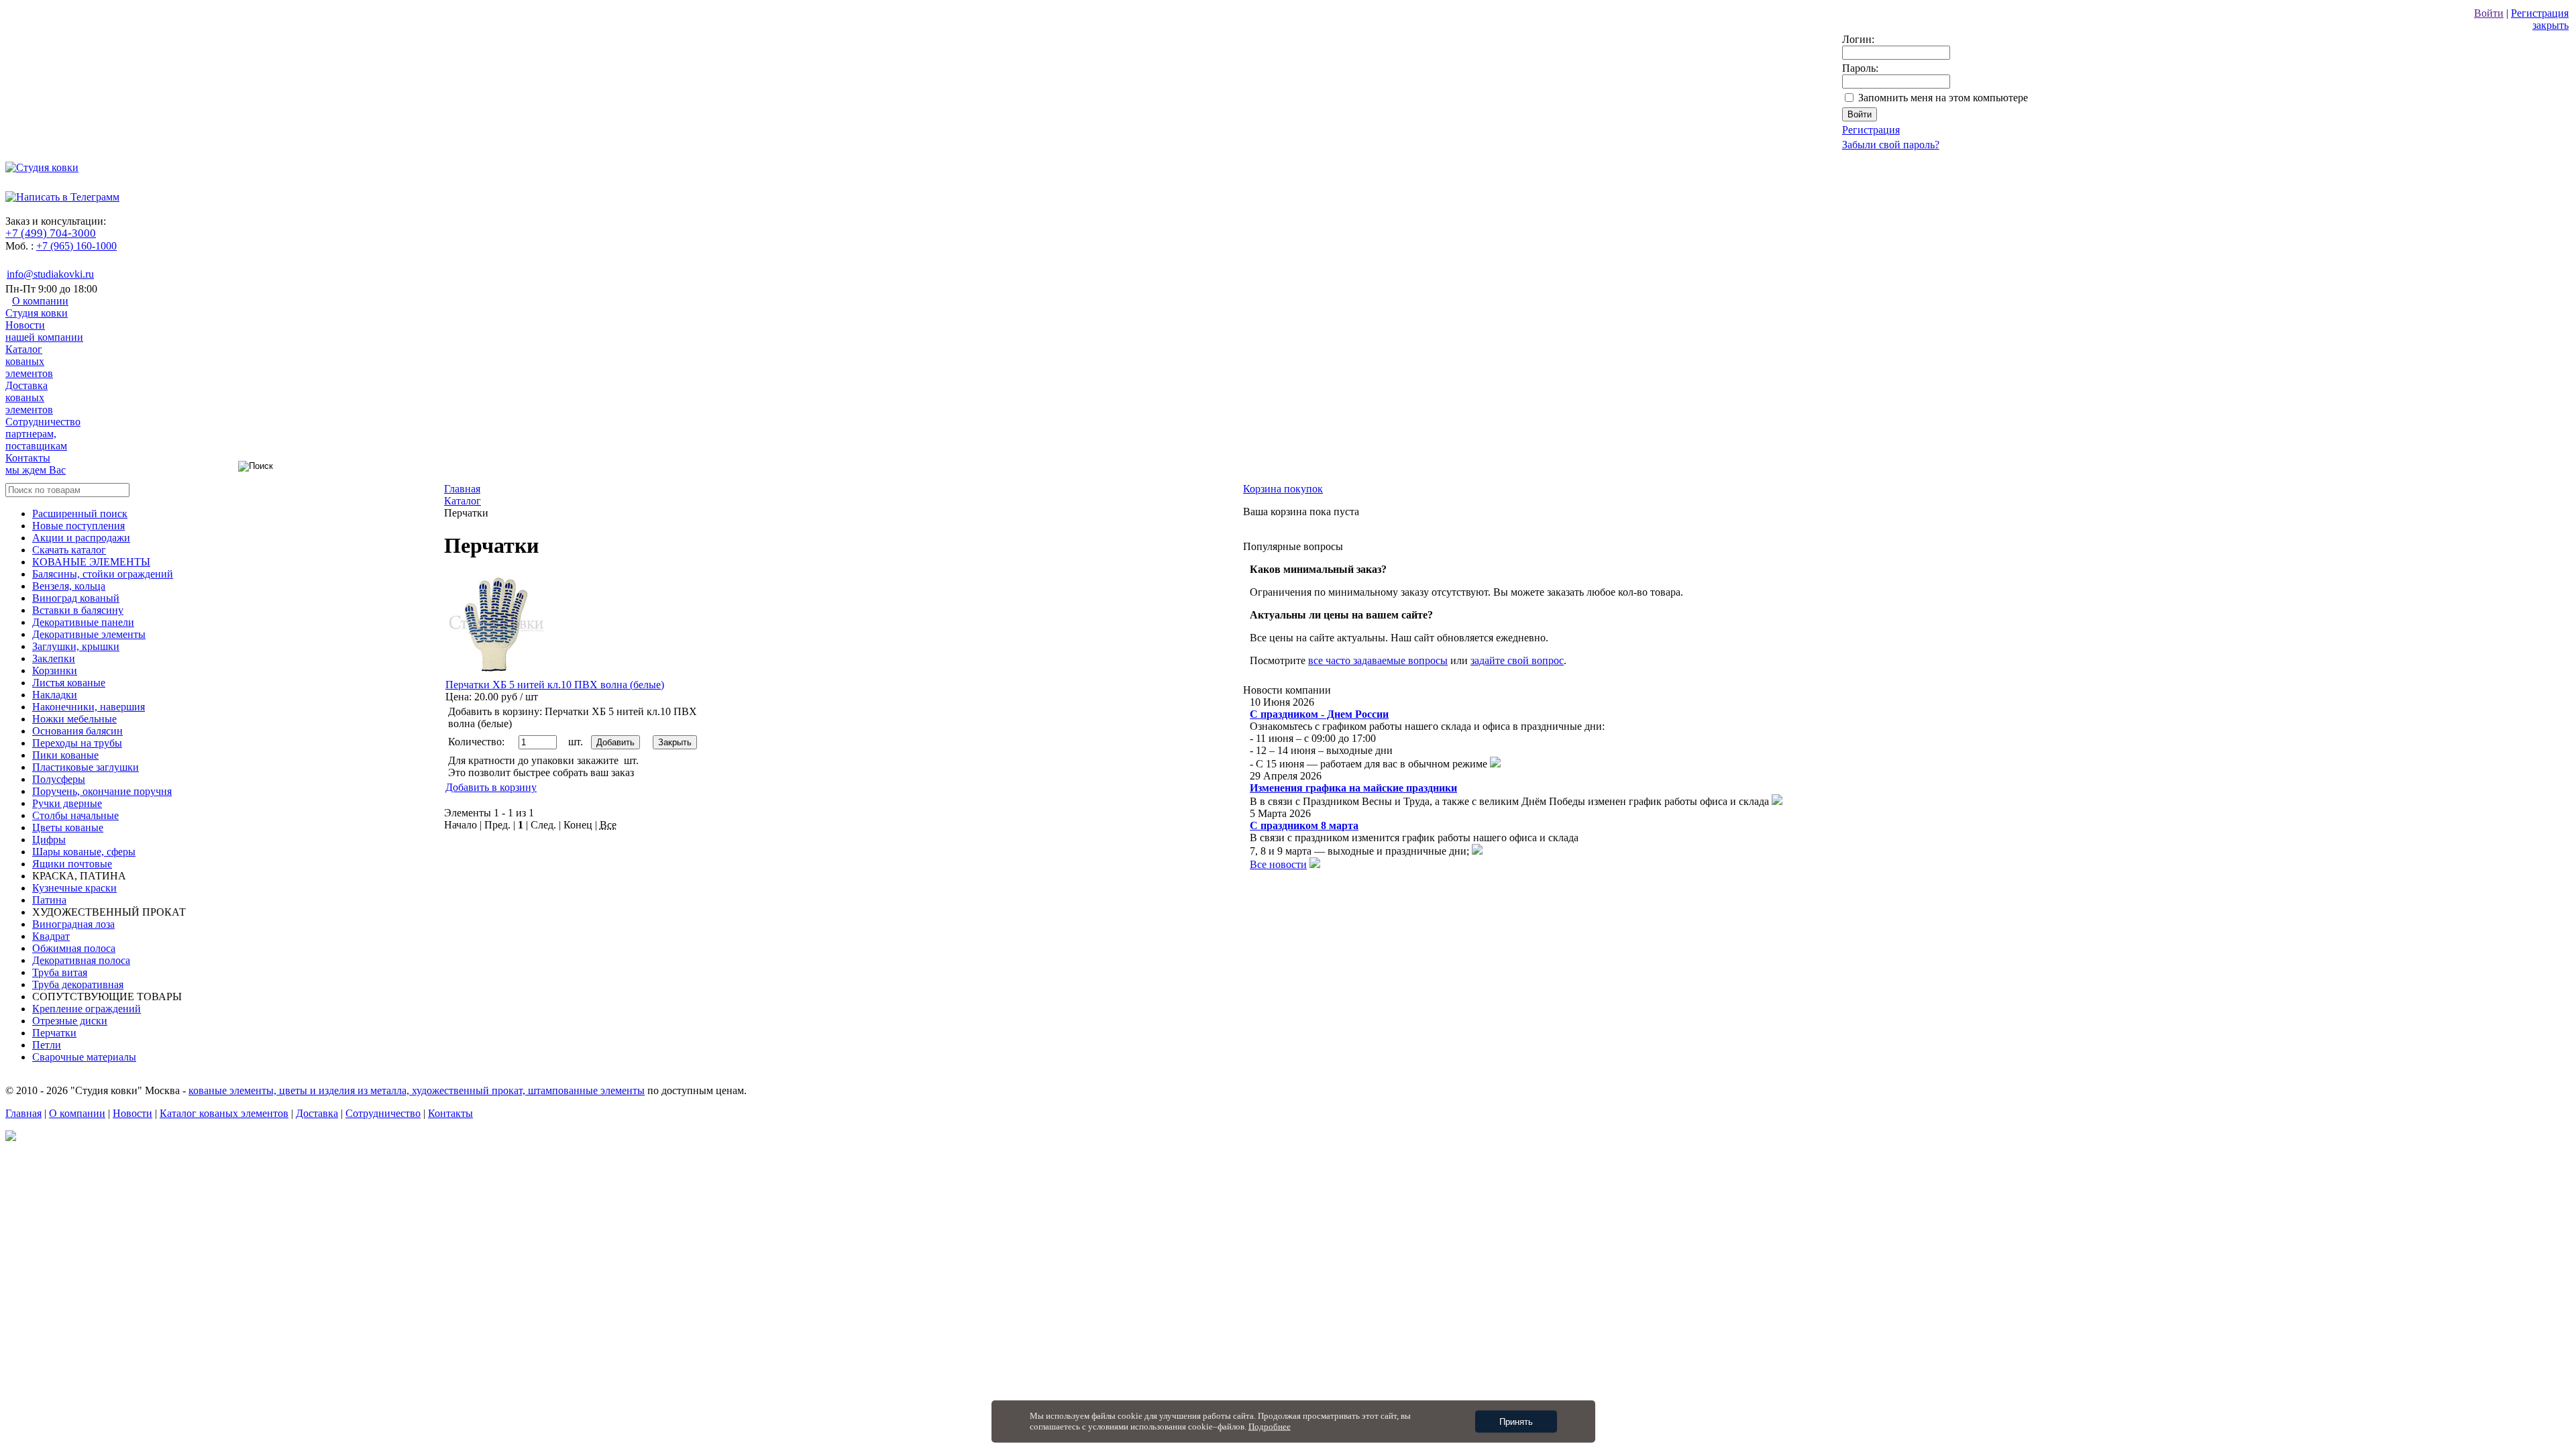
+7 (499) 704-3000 (51, 233)
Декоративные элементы (89, 634)
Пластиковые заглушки (86, 767)
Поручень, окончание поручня (102, 791)
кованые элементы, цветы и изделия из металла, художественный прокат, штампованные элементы (417, 1090)
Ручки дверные (67, 803)
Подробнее (1270, 1427)
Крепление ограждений (87, 1009)
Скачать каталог (69, 550)
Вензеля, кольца (69, 586)
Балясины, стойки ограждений (103, 574)
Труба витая (60, 972)
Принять (1516, 1422)
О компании (37, 307)
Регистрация (2540, 13)
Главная (23, 1113)
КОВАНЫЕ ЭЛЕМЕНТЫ (91, 562)
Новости (44, 331)
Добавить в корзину (491, 787)
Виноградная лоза (73, 924)
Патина (49, 900)
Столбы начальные (75, 815)
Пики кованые (65, 755)
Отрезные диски (70, 1021)
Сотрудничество (43, 434)
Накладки (55, 695)
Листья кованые (69, 683)
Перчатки (54, 1033)
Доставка (29, 397)
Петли (47, 1045)
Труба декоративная (78, 984)
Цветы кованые (68, 827)
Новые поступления (78, 526)
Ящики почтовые (72, 864)
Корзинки (55, 670)
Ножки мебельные (74, 719)
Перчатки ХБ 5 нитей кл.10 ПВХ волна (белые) (555, 685)
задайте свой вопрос (1517, 660)
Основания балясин (77, 731)
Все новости (1278, 864)
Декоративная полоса (81, 960)
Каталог (29, 361)
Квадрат (51, 936)
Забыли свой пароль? (1891, 145)
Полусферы (59, 779)
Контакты (36, 464)
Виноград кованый (76, 598)
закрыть (2551, 25)
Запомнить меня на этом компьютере (1943, 98)
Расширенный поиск (80, 514)
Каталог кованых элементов (224, 1113)
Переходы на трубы (77, 743)
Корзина (1283, 489)
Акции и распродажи (81, 538)
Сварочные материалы (84, 1057)
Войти (2489, 13)
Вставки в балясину (78, 610)
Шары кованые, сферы (84, 852)
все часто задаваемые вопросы (1378, 660)
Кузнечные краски (74, 888)
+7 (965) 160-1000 (76, 246)
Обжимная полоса (74, 948)
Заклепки (54, 658)
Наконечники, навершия (89, 707)
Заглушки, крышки (76, 646)
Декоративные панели (83, 622)
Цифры (49, 840)
